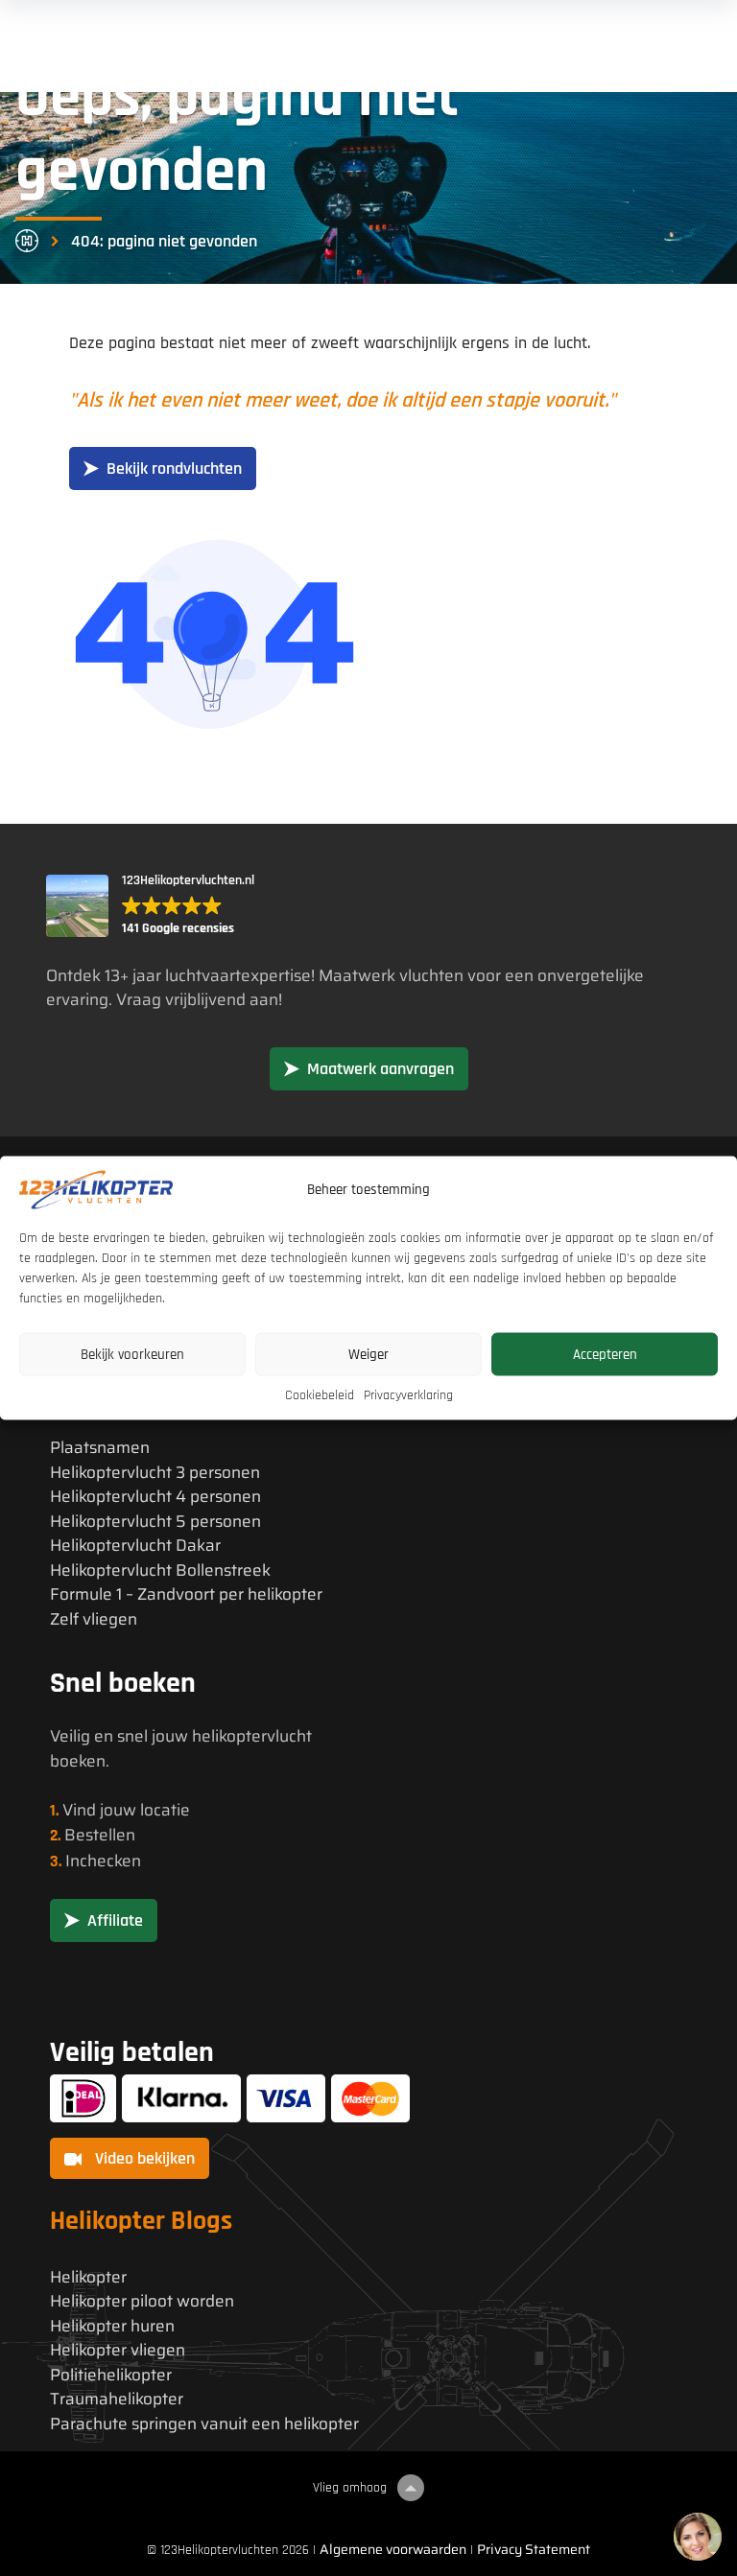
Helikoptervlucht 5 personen (155, 1522)
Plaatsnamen (100, 1448)
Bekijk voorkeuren (132, 1354)
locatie (165, 1810)
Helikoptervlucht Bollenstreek (160, 1570)
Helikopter (88, 2277)
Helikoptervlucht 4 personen (155, 1497)
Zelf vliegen (94, 1619)
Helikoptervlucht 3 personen (155, 1473)
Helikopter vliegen (118, 2350)
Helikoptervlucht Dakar (135, 1546)
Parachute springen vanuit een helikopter (204, 2424)
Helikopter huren (112, 2326)
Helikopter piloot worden (142, 2301)
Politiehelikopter (111, 2375)
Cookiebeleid (320, 1395)
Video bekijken (143, 2158)
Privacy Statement (534, 2549)
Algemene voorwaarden (393, 2549)
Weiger (368, 1354)
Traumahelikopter (117, 2399)
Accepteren (605, 1354)
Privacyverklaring (408, 1395)
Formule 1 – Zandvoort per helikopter (186, 1594)
